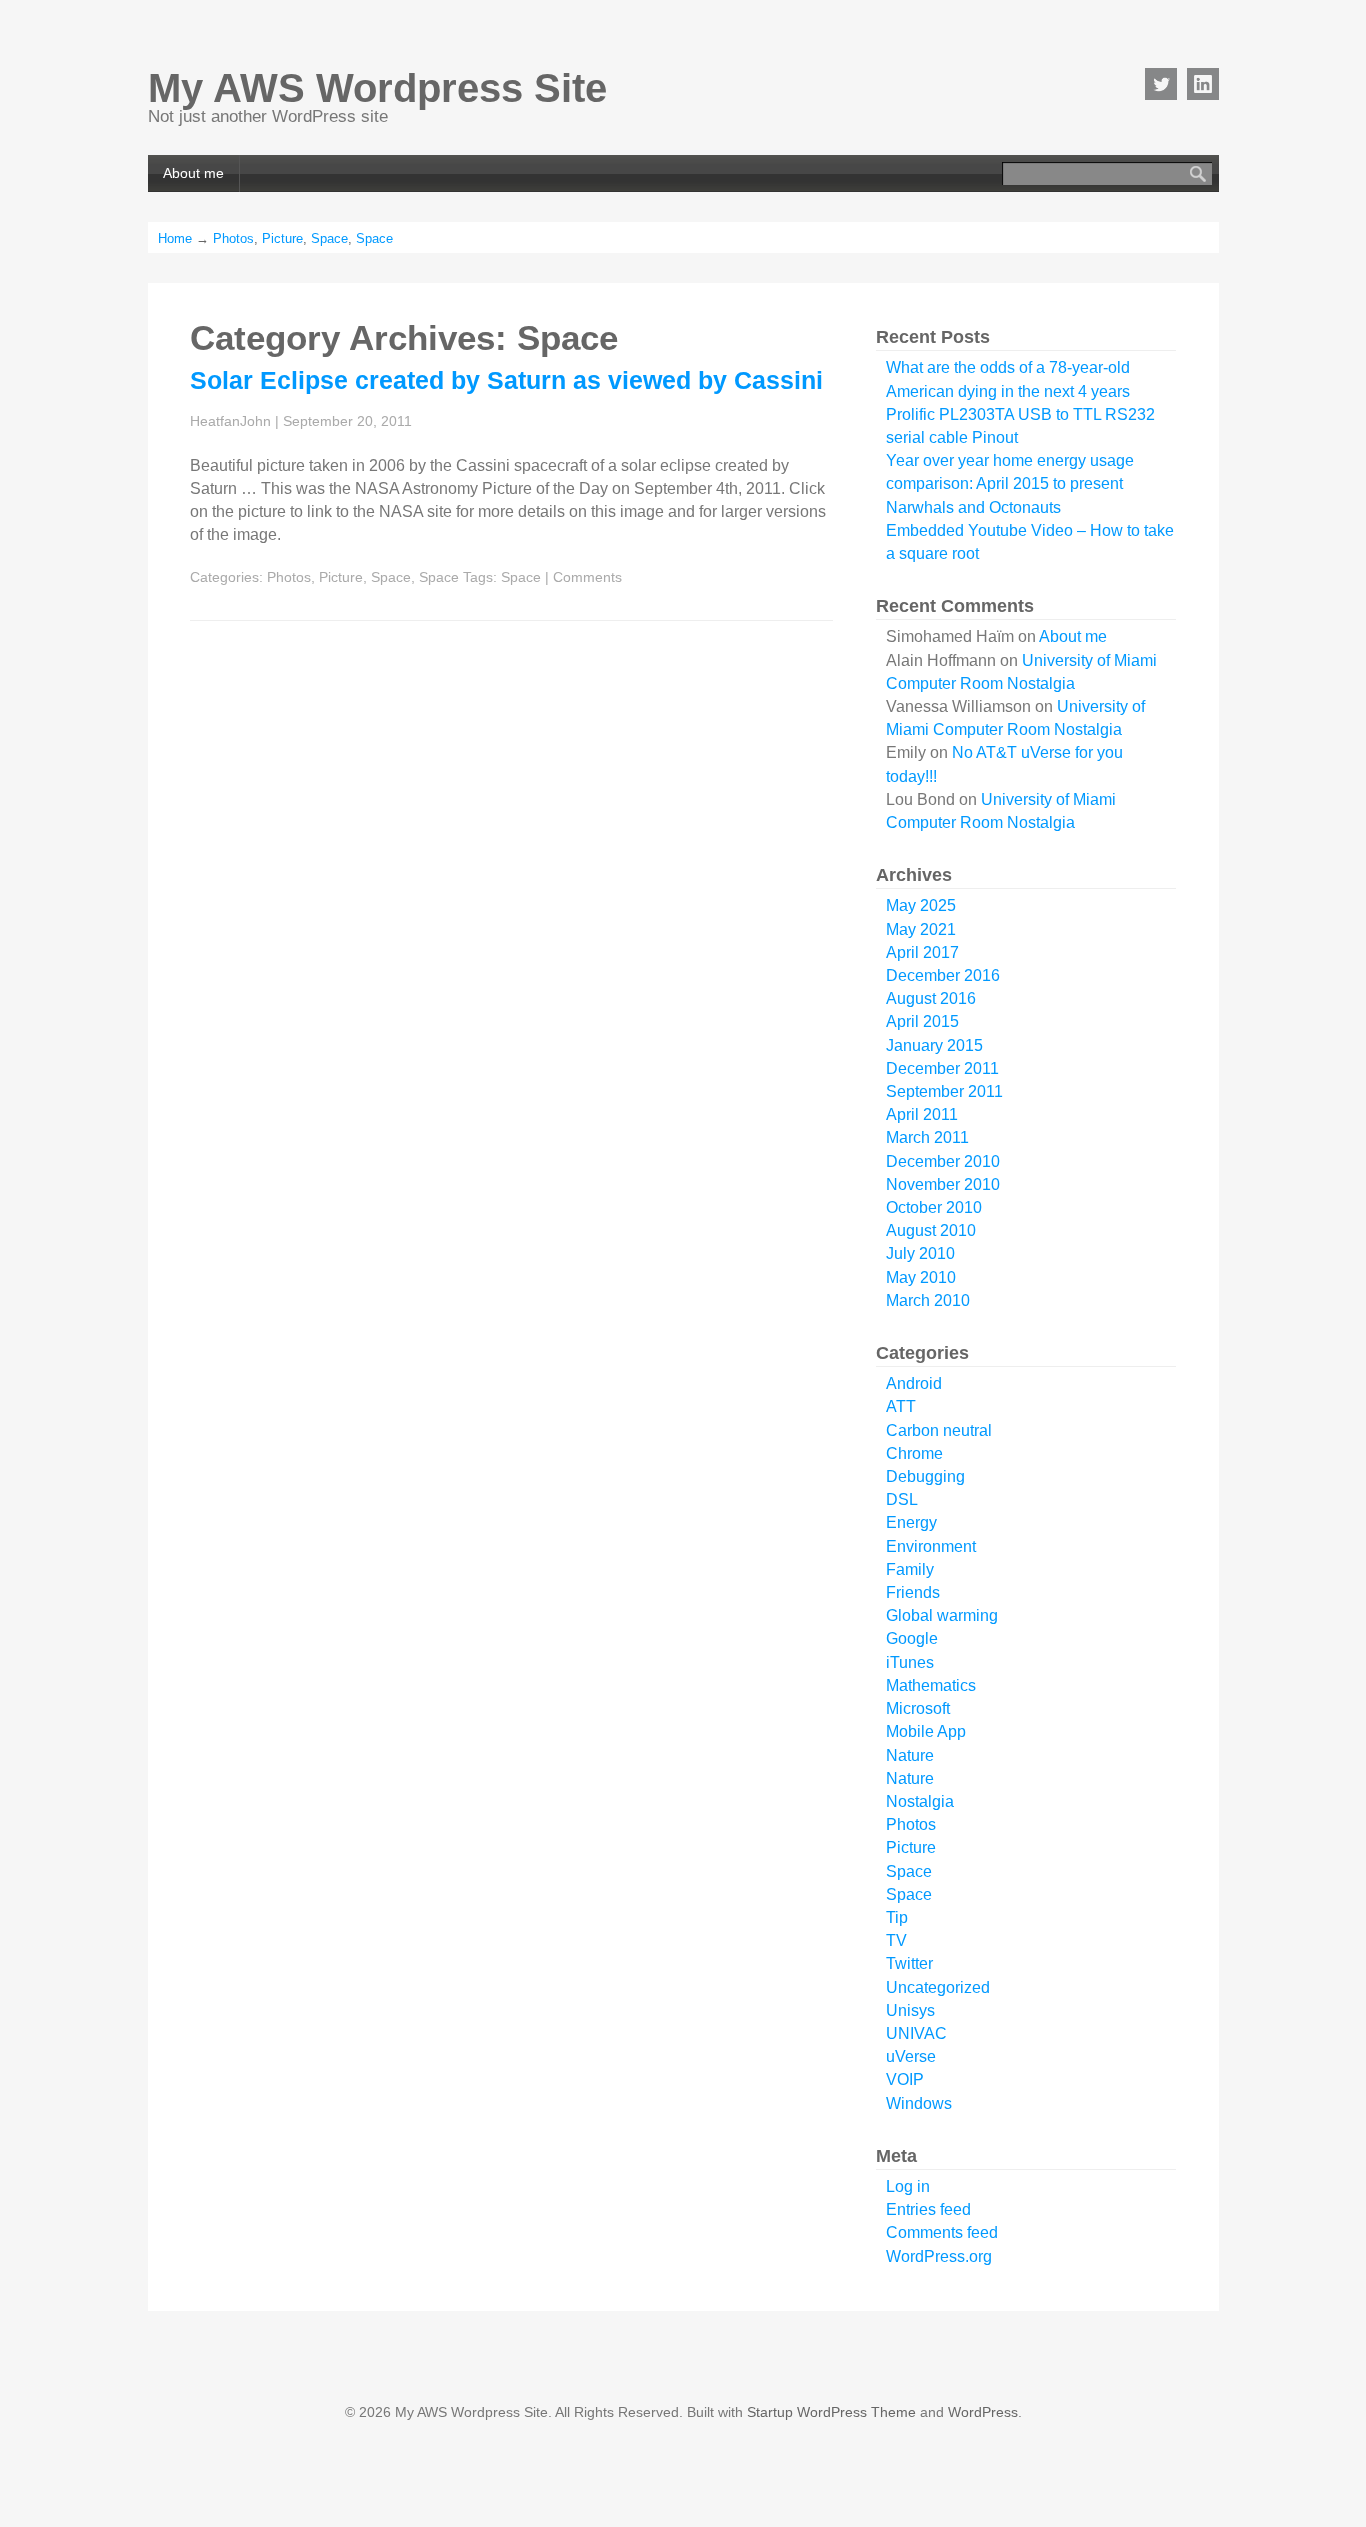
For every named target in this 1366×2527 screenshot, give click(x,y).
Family (910, 1569)
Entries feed (928, 2209)
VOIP (905, 2079)
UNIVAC (916, 2033)
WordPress (983, 2412)
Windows (919, 2103)
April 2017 (922, 952)
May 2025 (921, 905)
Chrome (914, 1453)
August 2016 (931, 998)
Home (175, 238)
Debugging (925, 1476)
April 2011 (922, 1114)
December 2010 (943, 1161)
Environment (931, 1546)
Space (329, 238)
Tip (897, 1917)
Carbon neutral (939, 1430)
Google (912, 1638)
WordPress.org (939, 2256)
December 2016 (943, 975)
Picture (282, 238)
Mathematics (931, 1685)
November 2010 (943, 1184)
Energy (911, 1522)
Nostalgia (920, 1801)
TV (896, 1940)
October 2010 (934, 1207)
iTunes (910, 1662)
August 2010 (931, 1230)
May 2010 (921, 1277)
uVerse (911, 2056)
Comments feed (942, 2232)
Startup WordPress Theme (831, 2412)
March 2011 (927, 1137)
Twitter (909, 1963)
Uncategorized (938, 1987)
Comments (587, 577)
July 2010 (920, 1253)
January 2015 (934, 1045)
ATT (901, 1406)
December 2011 (942, 1068)
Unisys (910, 2010)
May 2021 (921, 929)
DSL (902, 1499)
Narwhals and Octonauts (973, 507)
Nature (910, 1755)
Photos (233, 238)
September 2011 (944, 1091)
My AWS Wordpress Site (377, 88)
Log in (908, 2186)
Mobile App (926, 1731)
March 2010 (928, 1300)
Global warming (942, 1615)
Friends (913, 1592)
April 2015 (922, 1021)
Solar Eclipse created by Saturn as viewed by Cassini (506, 380)
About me (193, 173)
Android (914, 1383)
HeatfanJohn (230, 421)
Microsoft (918, 1708)
